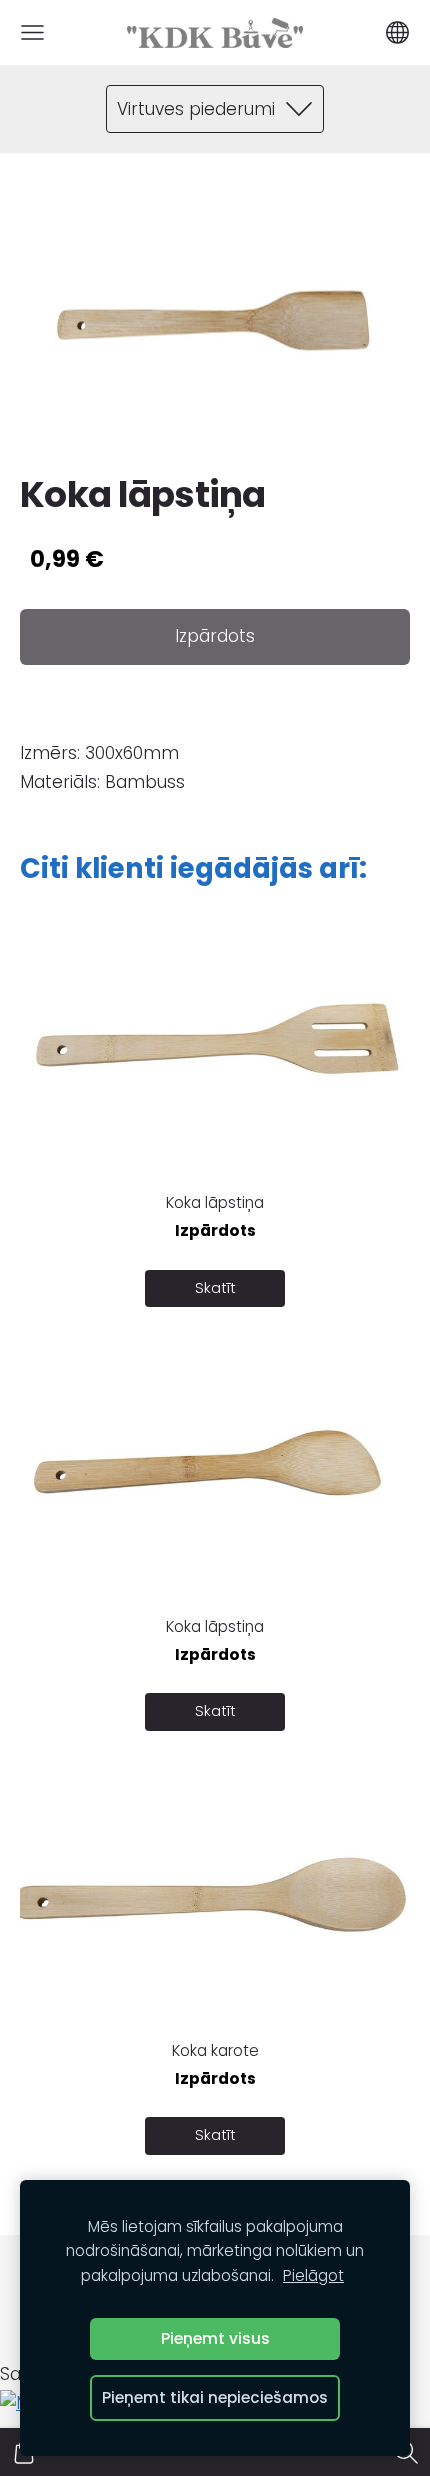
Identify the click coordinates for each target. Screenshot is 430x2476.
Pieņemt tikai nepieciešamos (215, 2397)
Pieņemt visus (215, 2338)
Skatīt (215, 1288)
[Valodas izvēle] (397, 32)
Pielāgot (313, 2275)
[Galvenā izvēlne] (32, 32)
